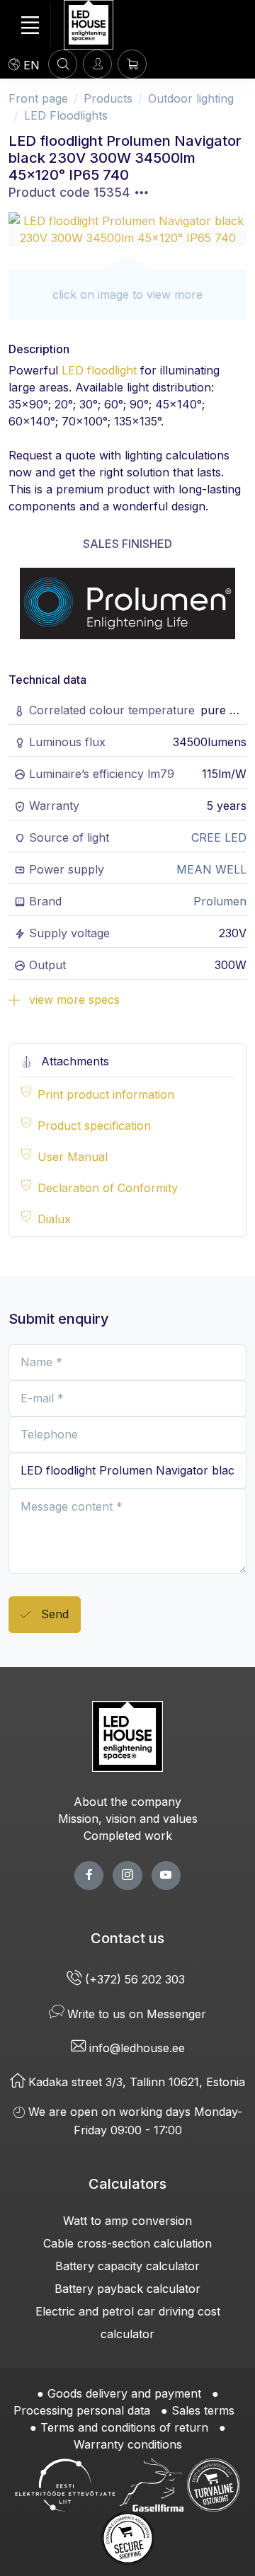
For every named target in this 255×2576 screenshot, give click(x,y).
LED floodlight (99, 370)
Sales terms (203, 2410)
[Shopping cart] (132, 64)
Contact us (127, 1938)
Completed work (128, 1836)
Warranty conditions (128, 2444)
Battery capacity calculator (127, 2266)
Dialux (54, 1219)
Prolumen (220, 901)
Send (53, 1614)
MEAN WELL (211, 869)
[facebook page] (89, 1876)
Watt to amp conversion (127, 2221)
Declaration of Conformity (108, 1188)
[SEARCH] (63, 64)
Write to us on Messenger (135, 2014)
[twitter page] (127, 1876)
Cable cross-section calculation (127, 2243)
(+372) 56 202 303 (135, 1979)
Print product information (106, 1094)
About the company (127, 1802)
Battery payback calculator (127, 2289)
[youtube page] (166, 1876)
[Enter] (97, 64)
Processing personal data (82, 2410)
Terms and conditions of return (124, 2427)
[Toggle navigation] (30, 25)
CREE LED (219, 837)
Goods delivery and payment (124, 2393)
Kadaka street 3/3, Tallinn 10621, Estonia (135, 2082)
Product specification (94, 1126)
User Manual (73, 1157)
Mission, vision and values (128, 1819)
